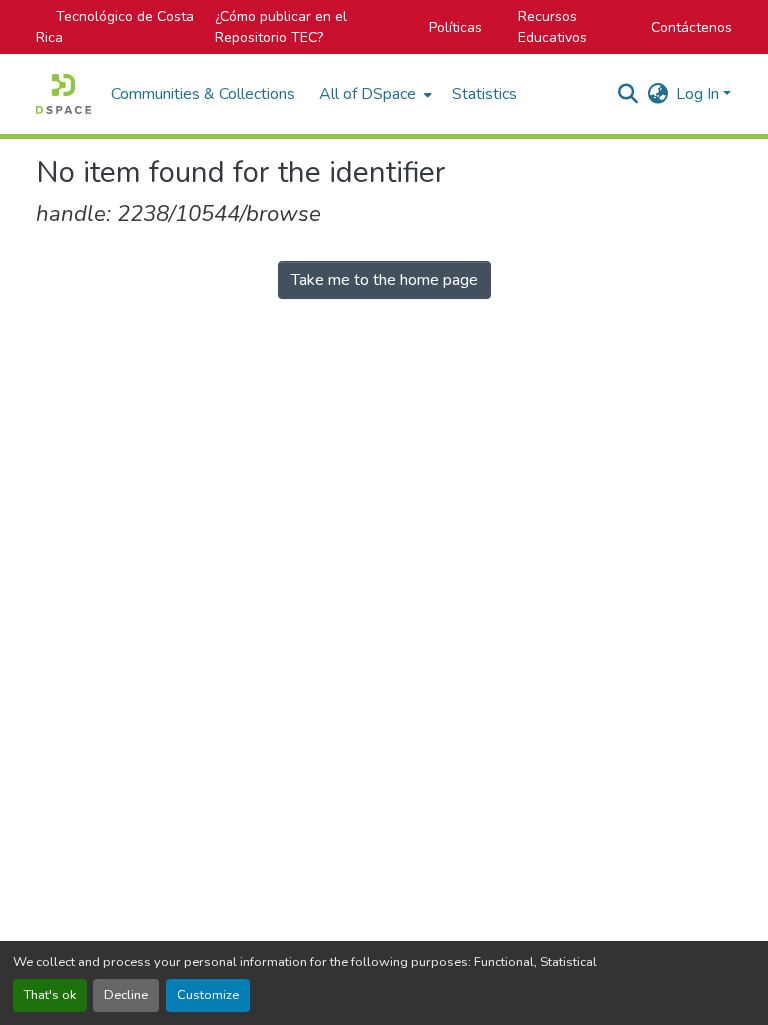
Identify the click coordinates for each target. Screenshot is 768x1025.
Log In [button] (699, 94)
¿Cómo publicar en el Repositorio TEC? (281, 27)
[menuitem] (373, 94)
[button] (63, 94)
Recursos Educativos (552, 27)
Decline (126, 995)
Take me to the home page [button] (384, 280)
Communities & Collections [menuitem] (203, 94)
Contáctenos (691, 27)
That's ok (50, 995)
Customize (208, 995)
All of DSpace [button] (367, 94)
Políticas (455, 27)
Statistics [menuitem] (484, 94)
